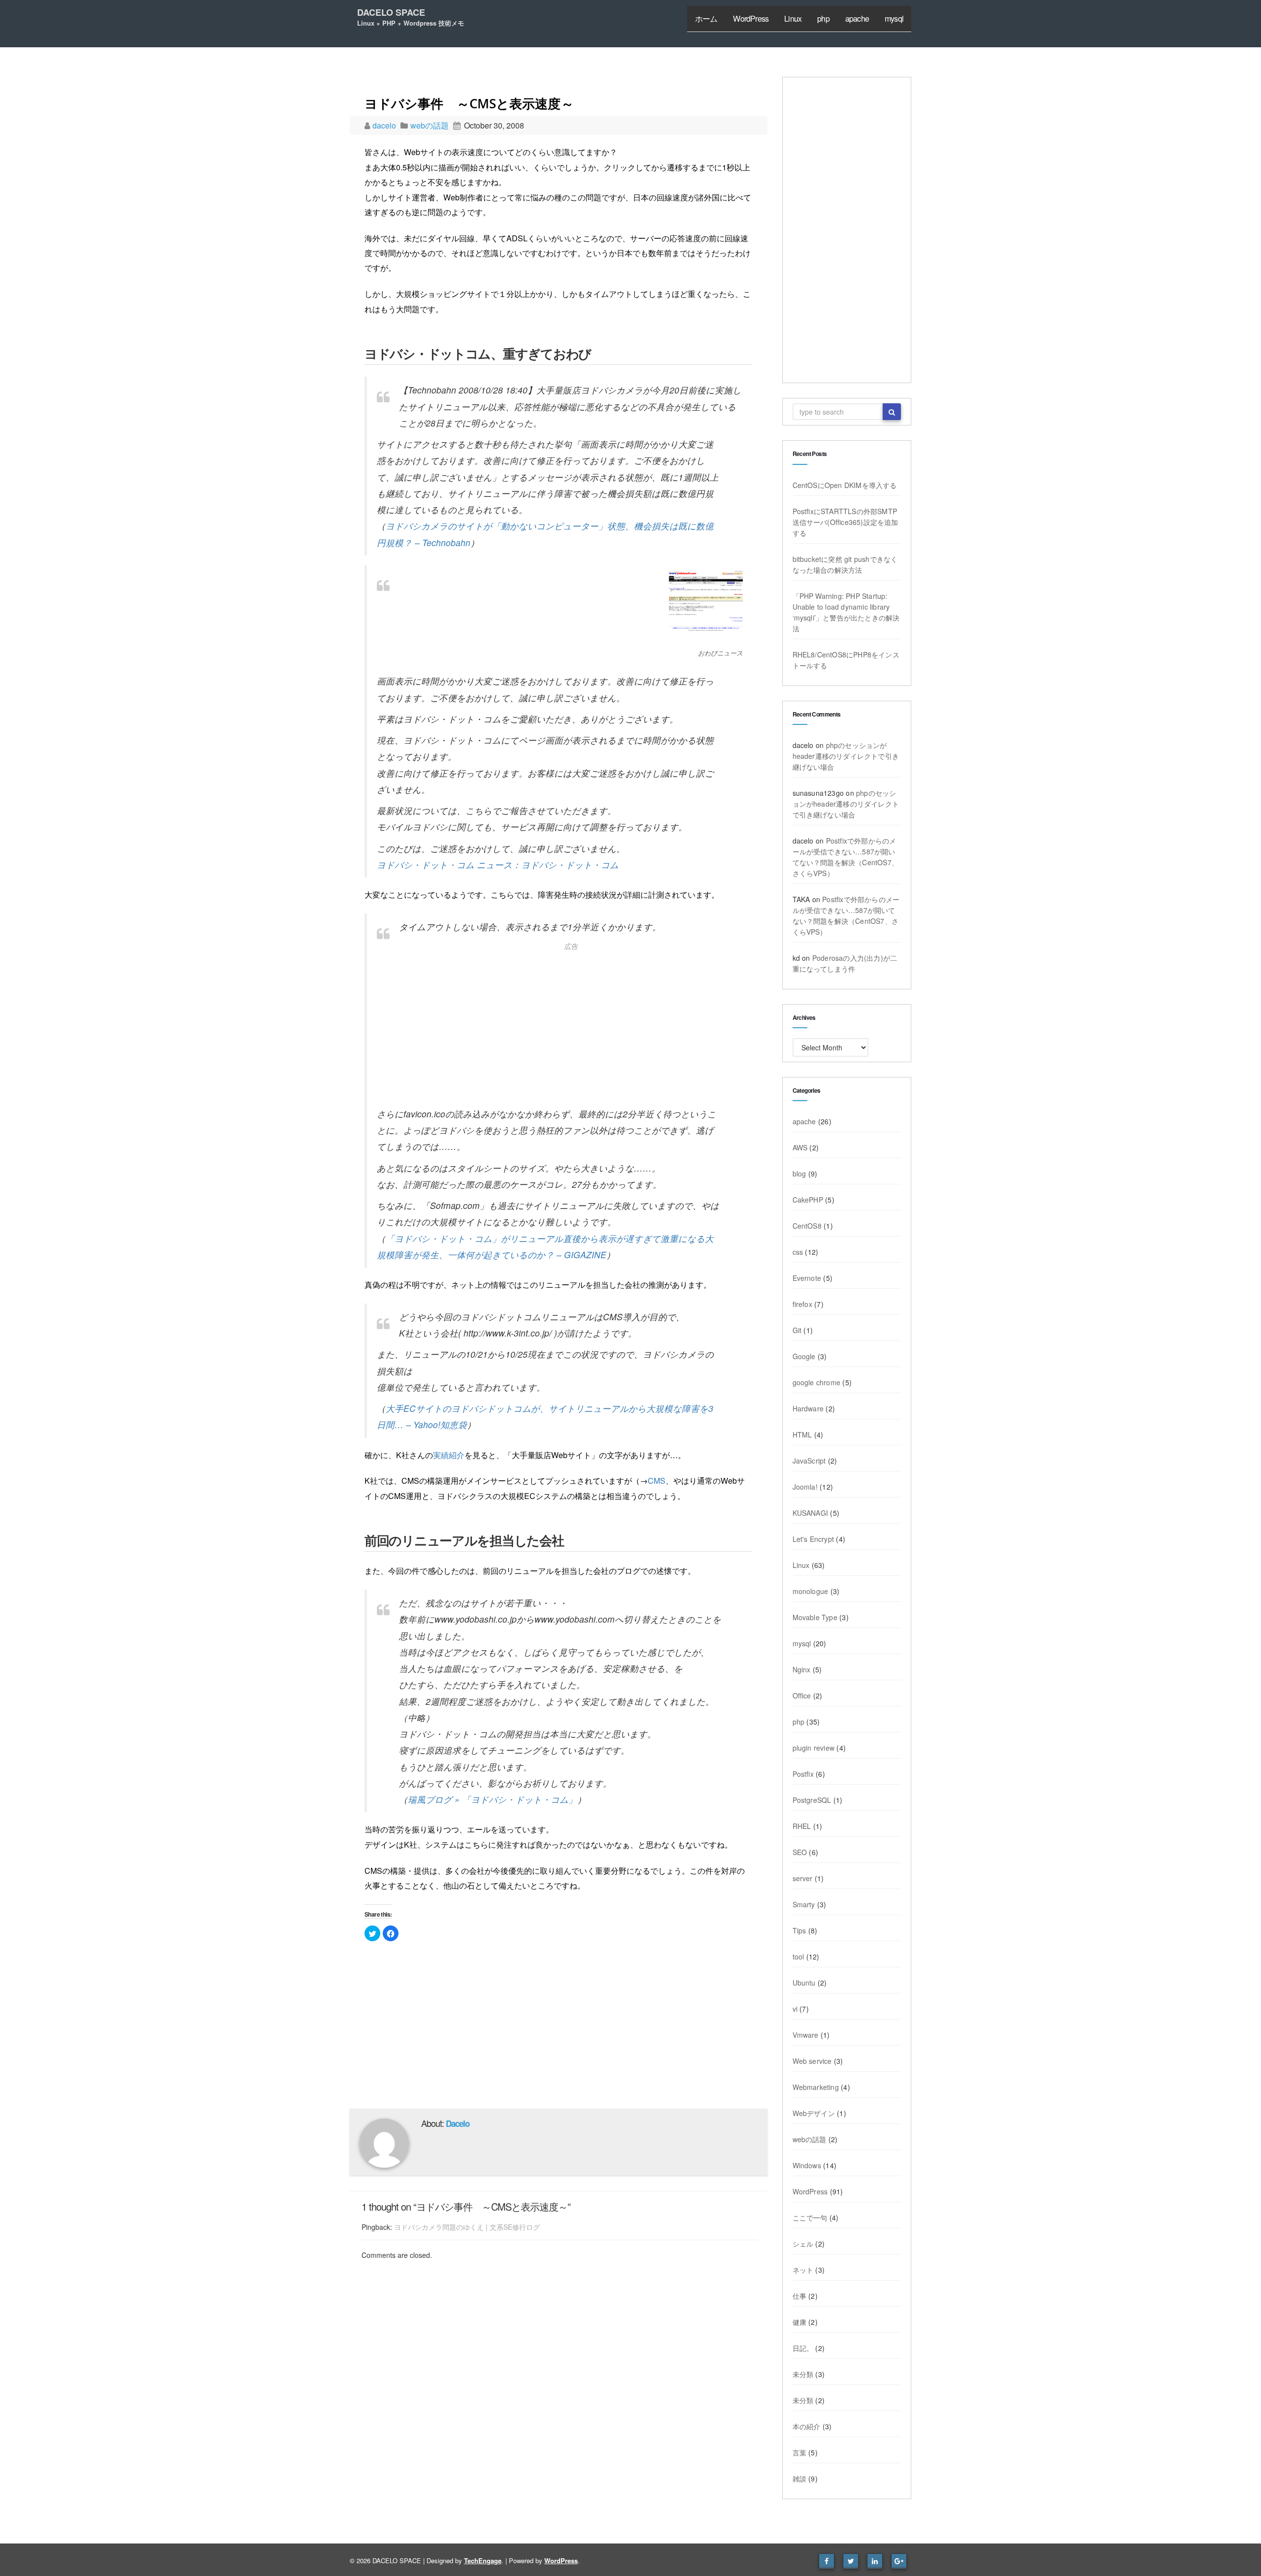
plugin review (814, 1748)
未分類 (803, 2374)
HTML (802, 1435)
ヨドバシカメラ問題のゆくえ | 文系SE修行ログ (467, 2227)
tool (798, 1956)
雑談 (799, 2478)
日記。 (803, 2348)
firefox (802, 1304)
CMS (657, 1481)
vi (795, 2009)
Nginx (802, 1669)
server (803, 1878)
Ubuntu (804, 1983)
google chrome (817, 1382)
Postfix (803, 1774)
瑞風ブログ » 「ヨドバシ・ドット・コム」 (493, 1799)
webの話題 (430, 125)
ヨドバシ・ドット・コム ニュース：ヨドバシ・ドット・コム (498, 864)
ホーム (706, 18)
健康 (799, 2322)
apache (857, 18)
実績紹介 (449, 1455)
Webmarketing (816, 2087)
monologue (811, 1591)
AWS (800, 1147)
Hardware (808, 1408)
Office (802, 1696)
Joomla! (805, 1487)
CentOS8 (807, 1226)
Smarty (804, 1904)
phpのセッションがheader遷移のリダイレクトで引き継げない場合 (846, 756)
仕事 (799, 2296)
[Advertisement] (560, 1027)
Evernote (807, 1278)
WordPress (751, 18)
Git (797, 1330)
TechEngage (483, 2560)
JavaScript (809, 1461)
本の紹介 (807, 2426)
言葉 (799, 2452)
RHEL (802, 1826)
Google (804, 1356)
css (798, 1252)
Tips (799, 1930)
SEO (800, 1852)
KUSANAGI (811, 1513)
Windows (807, 2165)
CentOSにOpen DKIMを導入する (845, 485)
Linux (793, 18)
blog (799, 1174)
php (823, 18)
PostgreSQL (812, 1800)
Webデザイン (814, 2113)
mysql (894, 18)
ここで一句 (810, 2217)
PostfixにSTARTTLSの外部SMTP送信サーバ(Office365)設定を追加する (846, 522)
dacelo (385, 125)
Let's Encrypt (813, 1539)
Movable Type (815, 1617)
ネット (803, 2270)
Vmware (806, 2035)
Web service (812, 2061)
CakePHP (808, 1200)
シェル (803, 2244)
